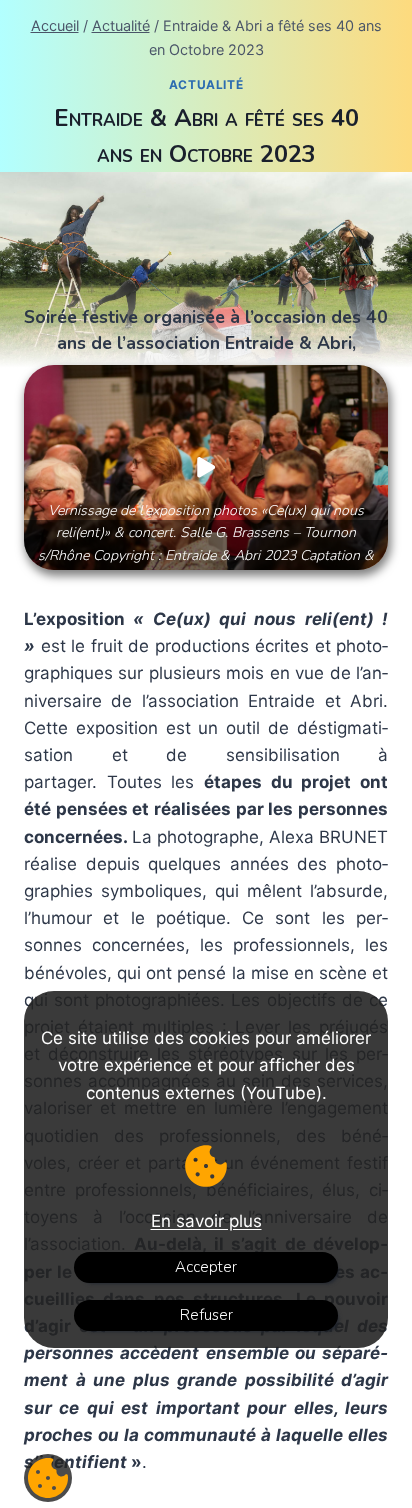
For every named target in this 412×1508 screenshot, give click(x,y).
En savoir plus (206, 1221)
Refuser (206, 1315)
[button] (206, 467)
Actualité (206, 84)
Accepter (206, 1267)
